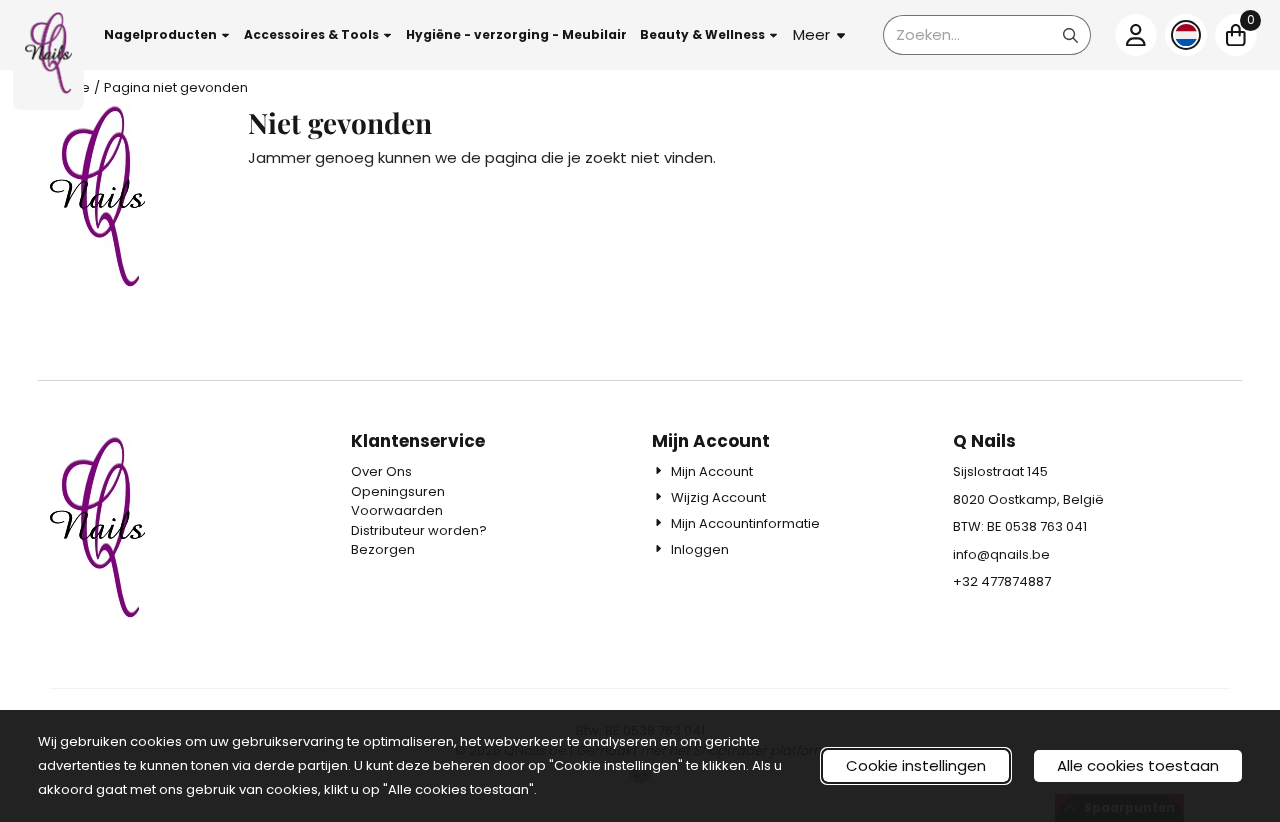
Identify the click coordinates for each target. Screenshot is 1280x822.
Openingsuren (398, 491)
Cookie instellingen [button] (916, 765)
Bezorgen (383, 549)
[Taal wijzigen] (1186, 35)
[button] (168, 35)
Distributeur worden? (419, 530)
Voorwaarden (397, 510)
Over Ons (381, 471)
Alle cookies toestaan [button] (1138, 765)
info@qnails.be (1001, 554)
